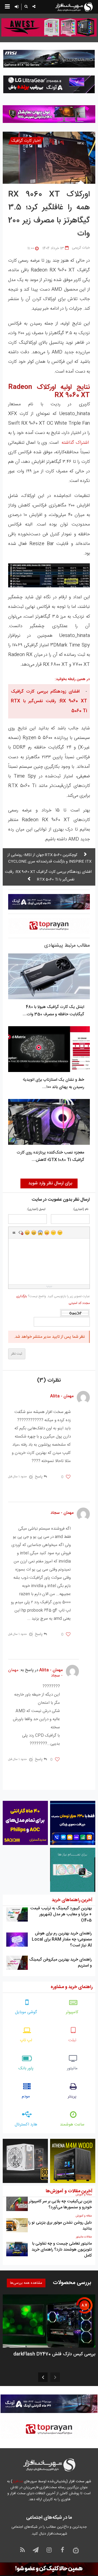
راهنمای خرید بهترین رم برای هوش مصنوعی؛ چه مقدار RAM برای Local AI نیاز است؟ (62, 1939)
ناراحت (53, 1233)
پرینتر (72, 2096)
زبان (47, 1233)
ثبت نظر (17, 1354)
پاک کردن (21, 1233)
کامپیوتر (72, 2012)
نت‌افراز (18, 2481)
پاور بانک (26, 2068)
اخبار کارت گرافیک (26, 141)
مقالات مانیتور (84, 2237)
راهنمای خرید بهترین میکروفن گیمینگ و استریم (60, 1963)
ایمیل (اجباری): (36, 1210)
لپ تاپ (26, 2040)
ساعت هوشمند (72, 2124)
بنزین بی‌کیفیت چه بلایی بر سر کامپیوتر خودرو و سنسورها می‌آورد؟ (60, 2204)
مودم (26, 2096)
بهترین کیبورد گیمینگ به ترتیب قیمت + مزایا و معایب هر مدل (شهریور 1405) (61, 1914)
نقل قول (14, 1233)
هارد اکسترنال (26, 2124)
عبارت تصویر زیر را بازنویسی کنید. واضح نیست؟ (53, 1300)
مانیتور (72, 2068)
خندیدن (27, 1233)
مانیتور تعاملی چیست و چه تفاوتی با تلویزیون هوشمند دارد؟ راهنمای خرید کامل (62, 2250)
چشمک (60, 1233)
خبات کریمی (81, 248)
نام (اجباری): (80, 1210)
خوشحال (34, 1233)
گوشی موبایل (26, 2012)
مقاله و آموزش (84, 2195)
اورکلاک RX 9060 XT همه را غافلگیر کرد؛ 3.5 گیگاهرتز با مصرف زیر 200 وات (49, 214)
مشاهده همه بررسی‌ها (26, 2283)
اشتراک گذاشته (75, 443)
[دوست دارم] (68, 1477)
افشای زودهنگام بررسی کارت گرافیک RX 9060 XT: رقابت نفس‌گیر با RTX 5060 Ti (49, 701)
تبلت (72, 2040)
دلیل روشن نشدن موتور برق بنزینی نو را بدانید (60, 2226)
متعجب (40, 1233)
